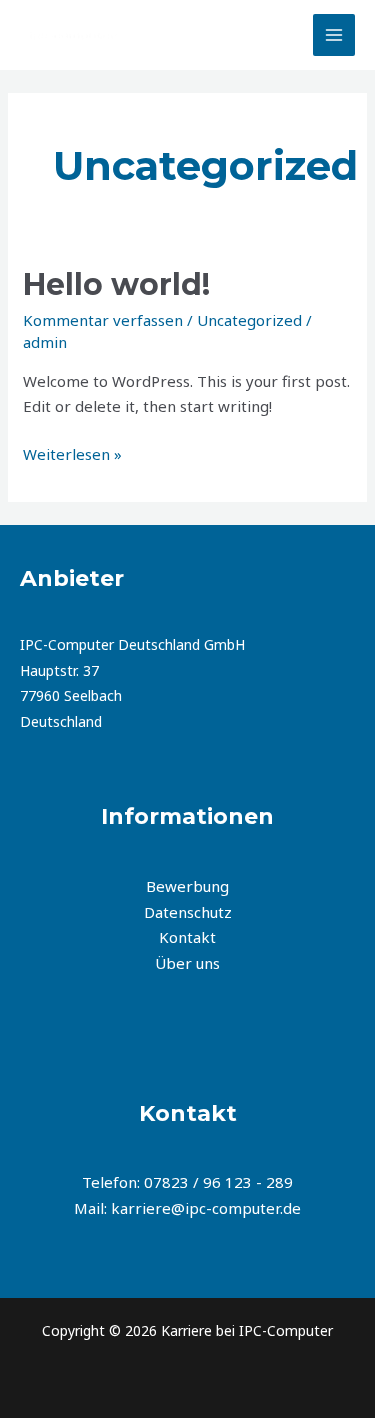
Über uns (187, 963)
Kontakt (187, 937)
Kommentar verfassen (103, 320)
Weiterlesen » (72, 453)
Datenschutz (188, 912)
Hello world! (116, 284)
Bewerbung (187, 886)
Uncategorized (249, 320)
